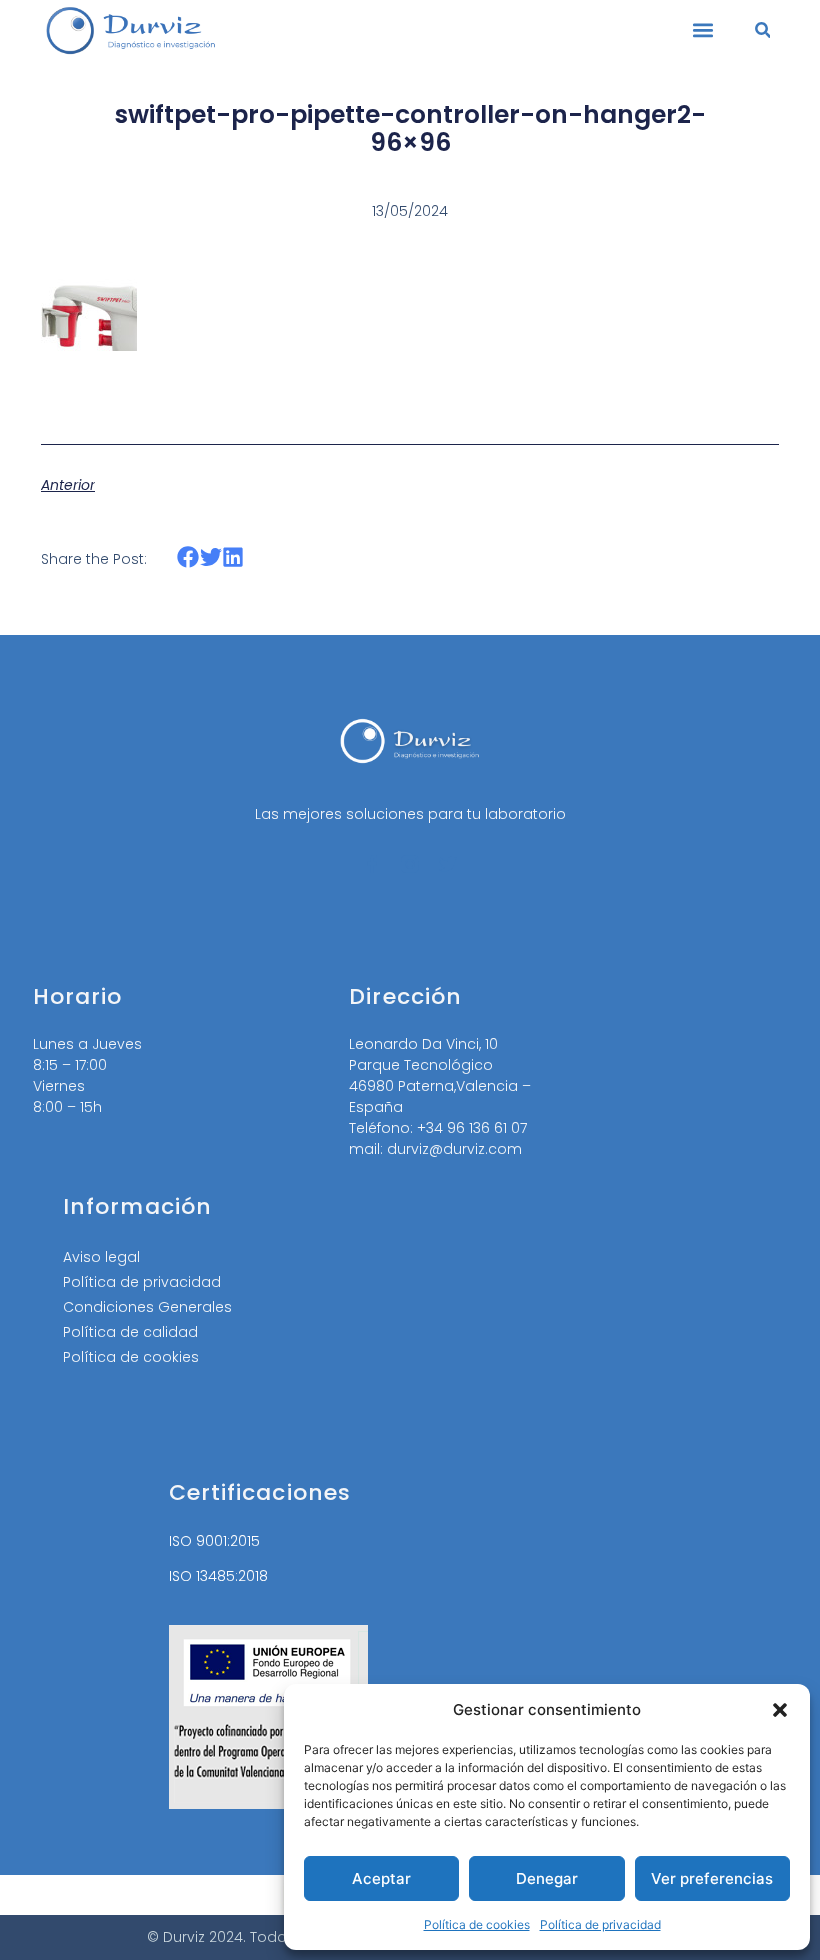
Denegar (547, 1878)
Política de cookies (477, 1924)
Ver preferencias (712, 1878)
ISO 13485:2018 (218, 1576)
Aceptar (381, 1878)
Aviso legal (101, 1257)
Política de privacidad (600, 1924)
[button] (780, 1710)
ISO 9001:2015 (214, 1541)
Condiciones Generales (147, 1307)
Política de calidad (130, 1332)
